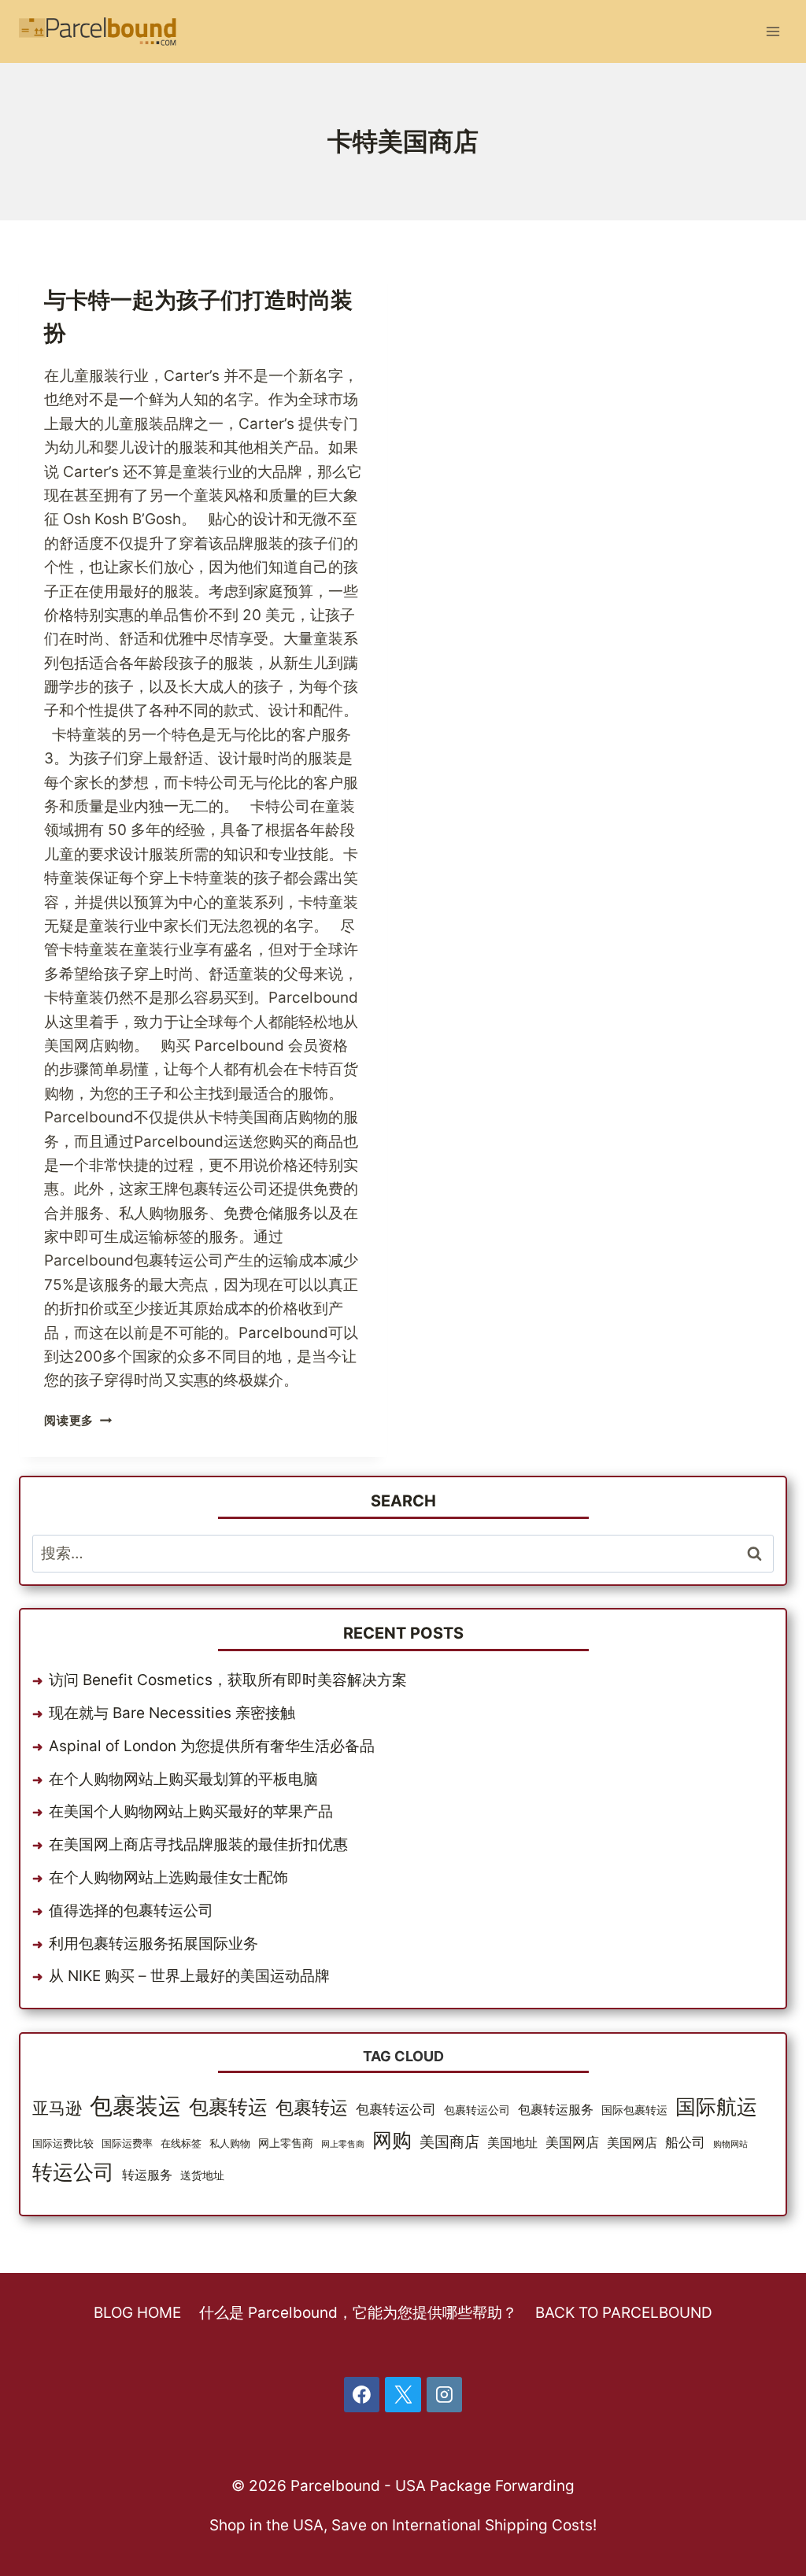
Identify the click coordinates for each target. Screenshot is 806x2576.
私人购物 (230, 2144)
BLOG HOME (137, 2313)
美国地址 (512, 2143)
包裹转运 (228, 2107)
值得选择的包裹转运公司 (131, 1911)
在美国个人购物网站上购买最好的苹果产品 (191, 1811)
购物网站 (730, 2144)
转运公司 (73, 2172)
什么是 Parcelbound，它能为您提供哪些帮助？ (358, 2313)
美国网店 (572, 2142)
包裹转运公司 (396, 2109)
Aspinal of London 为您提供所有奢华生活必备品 (212, 1746)
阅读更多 (75, 1420)
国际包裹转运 (634, 2110)
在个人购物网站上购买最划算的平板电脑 (183, 1779)
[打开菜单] (773, 31)
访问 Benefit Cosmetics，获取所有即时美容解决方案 (228, 1680)
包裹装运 (135, 2106)
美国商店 (449, 2142)
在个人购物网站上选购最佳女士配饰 (168, 1877)
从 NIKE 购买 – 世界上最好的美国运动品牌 (189, 1976)
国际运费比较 (63, 2144)
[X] (403, 2395)
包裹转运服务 (556, 2110)
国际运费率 (127, 2144)
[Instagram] (445, 2395)
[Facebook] (362, 2395)
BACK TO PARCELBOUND (624, 2313)
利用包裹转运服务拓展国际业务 (153, 1944)
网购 (392, 2140)
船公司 (685, 2142)
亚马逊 (57, 2108)
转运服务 (147, 2175)
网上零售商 (286, 2143)
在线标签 (181, 2144)
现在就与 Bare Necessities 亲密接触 (172, 1713)
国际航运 (716, 2107)
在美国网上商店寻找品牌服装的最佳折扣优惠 (198, 1844)
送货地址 (202, 2175)
